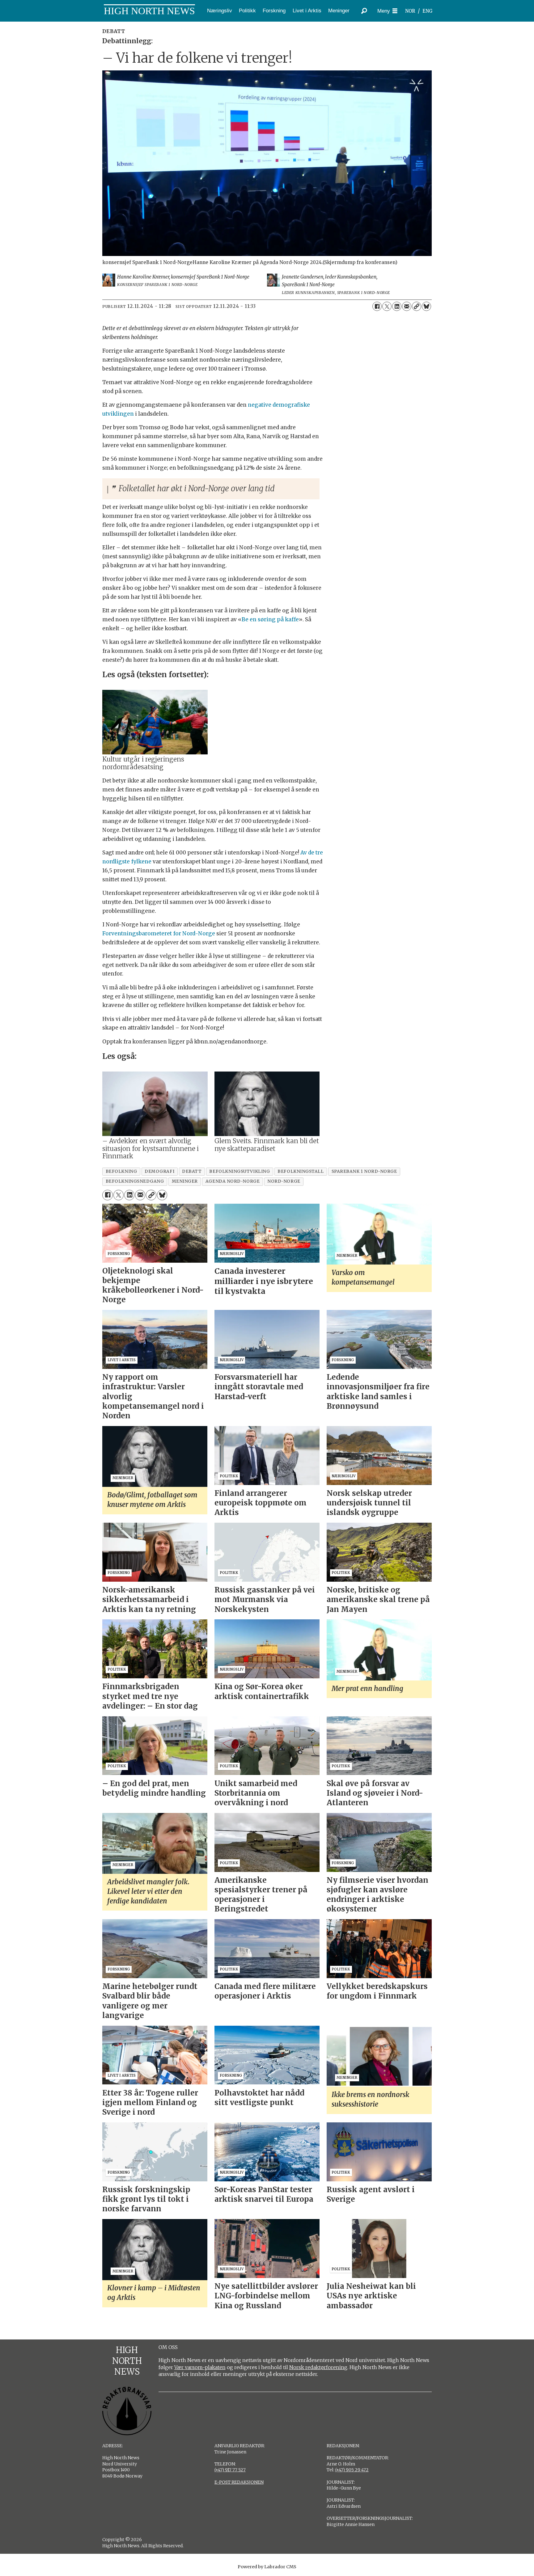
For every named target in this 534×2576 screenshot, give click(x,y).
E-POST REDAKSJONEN (239, 2482)
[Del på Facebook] (377, 306)
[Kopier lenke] (417, 306)
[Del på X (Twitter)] (387, 306)
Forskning (274, 11)
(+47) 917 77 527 (230, 2470)
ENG (428, 11)
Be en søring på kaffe (270, 619)
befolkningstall (301, 1171)
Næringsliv (220, 11)
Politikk (247, 11)
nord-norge (284, 1181)
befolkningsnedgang (135, 1181)
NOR (410, 11)
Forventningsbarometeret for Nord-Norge (159, 933)
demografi (159, 1171)
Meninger (339, 11)
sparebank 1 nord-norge (364, 1171)
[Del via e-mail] (407, 306)
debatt (192, 1171)
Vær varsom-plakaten (200, 2367)
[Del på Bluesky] (426, 306)
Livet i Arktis (307, 11)
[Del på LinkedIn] (397, 306)
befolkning (121, 1171)
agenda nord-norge (233, 1181)
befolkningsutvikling (239, 1171)
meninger (185, 1181)
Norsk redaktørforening (318, 2367)
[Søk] (364, 11)
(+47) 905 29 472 (352, 2470)
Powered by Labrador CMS (267, 2567)
